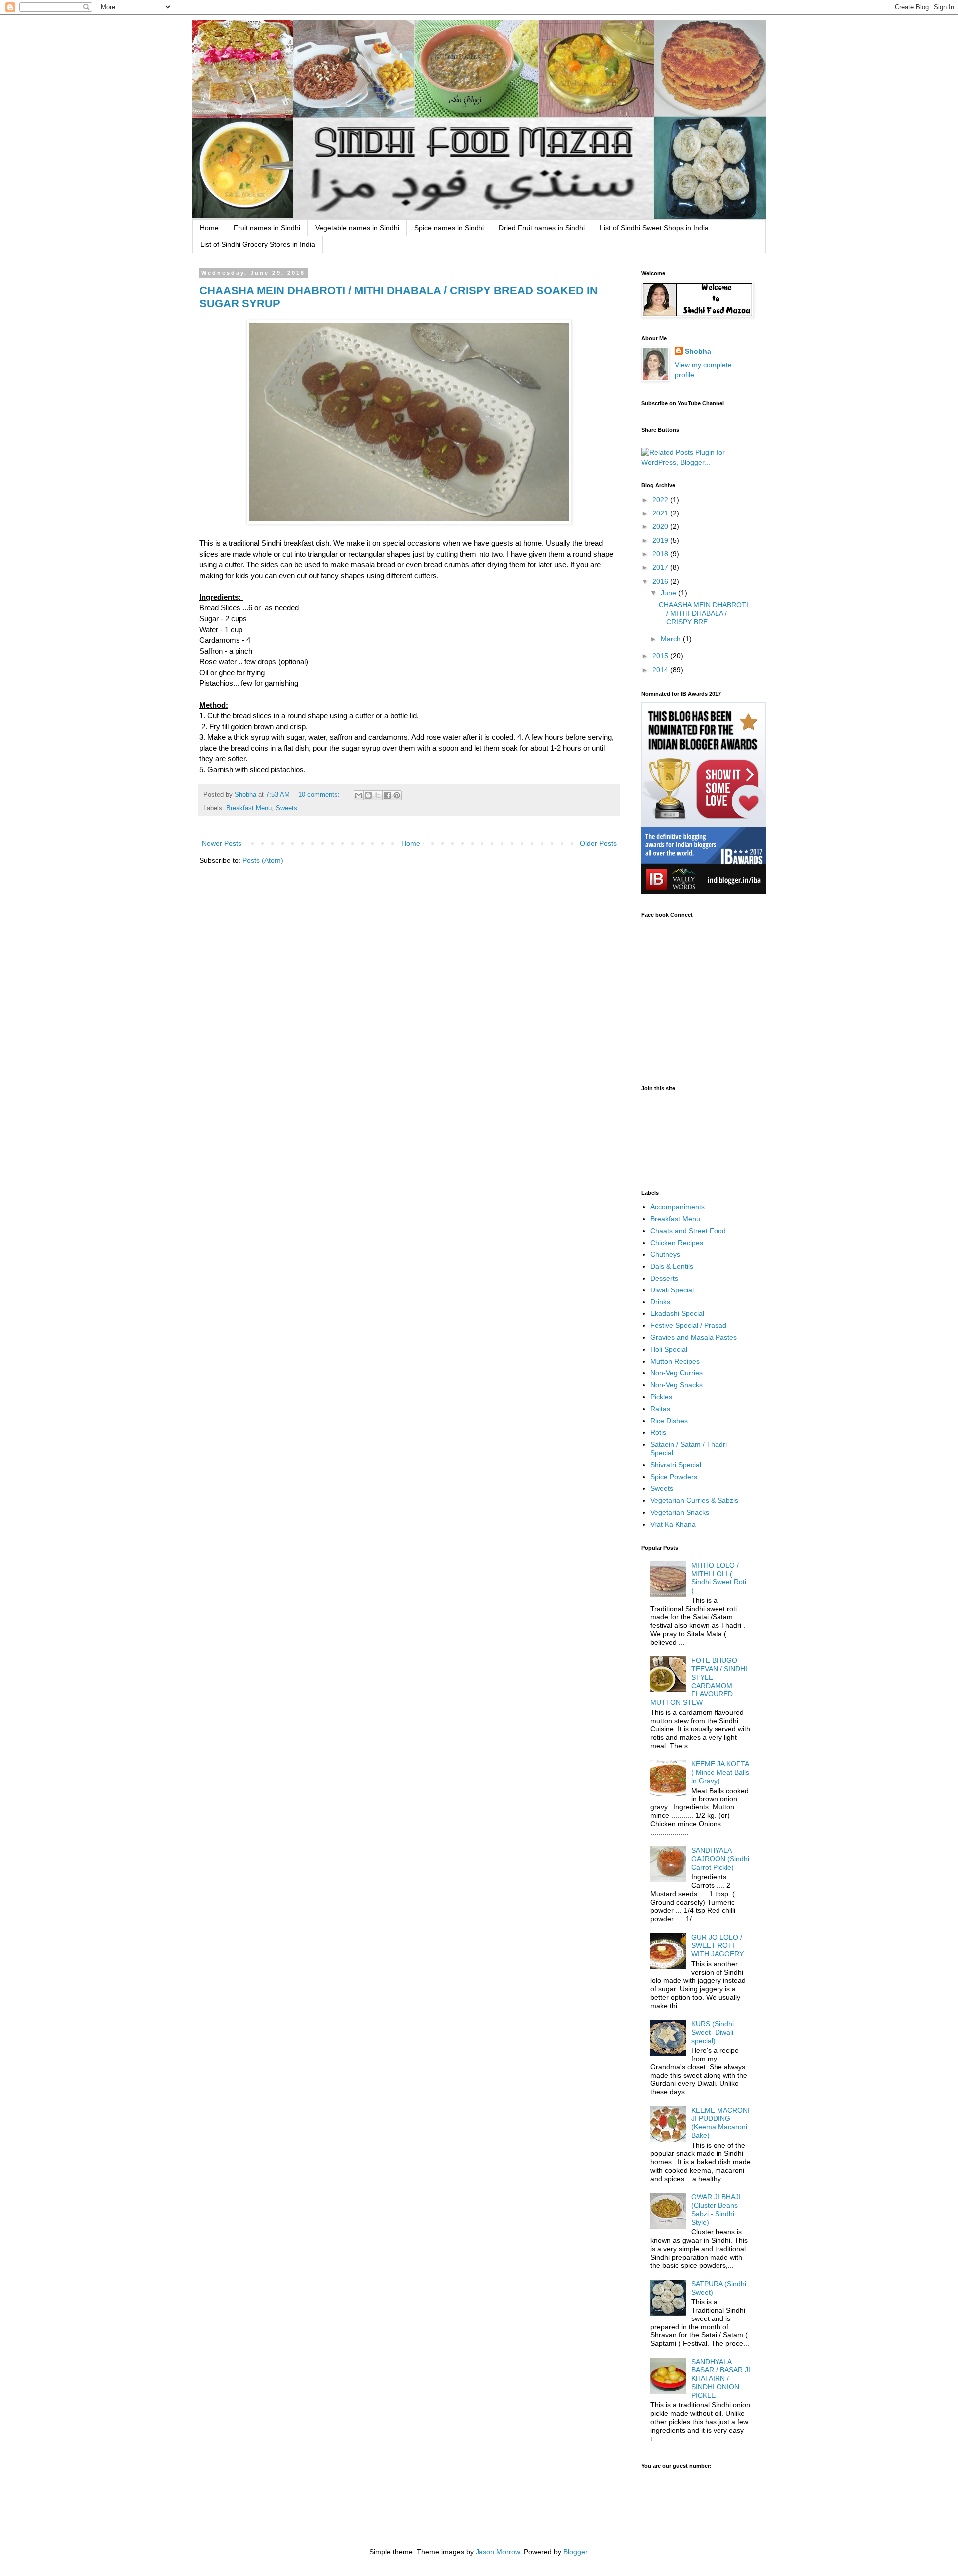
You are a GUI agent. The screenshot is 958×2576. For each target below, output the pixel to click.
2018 (661, 554)
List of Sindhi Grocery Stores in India (258, 244)
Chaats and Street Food (688, 1231)
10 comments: (320, 795)
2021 (661, 513)
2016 (661, 581)
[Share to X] (378, 795)
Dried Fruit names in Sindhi (542, 228)
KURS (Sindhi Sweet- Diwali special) (713, 2032)
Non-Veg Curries (676, 1373)
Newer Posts (222, 843)
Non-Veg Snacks (676, 1385)
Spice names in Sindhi (449, 228)
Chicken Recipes (677, 1243)
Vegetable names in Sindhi (357, 228)
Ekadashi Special (677, 1313)
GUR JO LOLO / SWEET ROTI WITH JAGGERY (718, 1946)
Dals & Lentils (672, 1266)
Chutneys (665, 1254)
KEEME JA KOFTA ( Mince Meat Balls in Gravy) (720, 1772)
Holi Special (669, 1349)
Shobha (698, 351)
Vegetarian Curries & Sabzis (694, 1500)
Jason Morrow (498, 2552)
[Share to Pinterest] (397, 795)
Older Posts (598, 843)
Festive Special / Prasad (688, 1325)
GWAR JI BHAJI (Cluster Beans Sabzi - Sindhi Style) (716, 2209)
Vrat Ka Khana (673, 1524)
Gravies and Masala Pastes (694, 1337)
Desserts (664, 1278)
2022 (661, 500)
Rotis (658, 1432)
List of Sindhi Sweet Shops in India (654, 228)
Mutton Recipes (675, 1361)
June (669, 593)
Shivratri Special (676, 1465)
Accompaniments (677, 1207)
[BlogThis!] (368, 795)
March (672, 639)
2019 (661, 540)
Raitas (660, 1409)
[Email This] (359, 795)
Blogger (575, 2552)
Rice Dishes (669, 1421)
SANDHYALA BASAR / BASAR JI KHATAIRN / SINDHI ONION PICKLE (721, 2379)
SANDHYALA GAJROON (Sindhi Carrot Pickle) (720, 1859)
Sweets (287, 808)
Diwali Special (672, 1290)
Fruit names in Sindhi (267, 228)
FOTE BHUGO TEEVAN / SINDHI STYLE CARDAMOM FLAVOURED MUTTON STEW (699, 1681)
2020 (661, 526)
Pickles (661, 1397)
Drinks (660, 1302)
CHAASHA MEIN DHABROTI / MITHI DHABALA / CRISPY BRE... (704, 613)
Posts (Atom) (263, 860)
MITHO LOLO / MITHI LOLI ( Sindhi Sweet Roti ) (719, 1578)
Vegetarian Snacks (680, 1512)
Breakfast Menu (249, 808)
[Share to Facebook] (387, 795)
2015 (661, 656)
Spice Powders (674, 1477)
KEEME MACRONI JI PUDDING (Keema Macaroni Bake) (720, 2123)
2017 (661, 567)
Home (209, 228)
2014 (661, 670)
